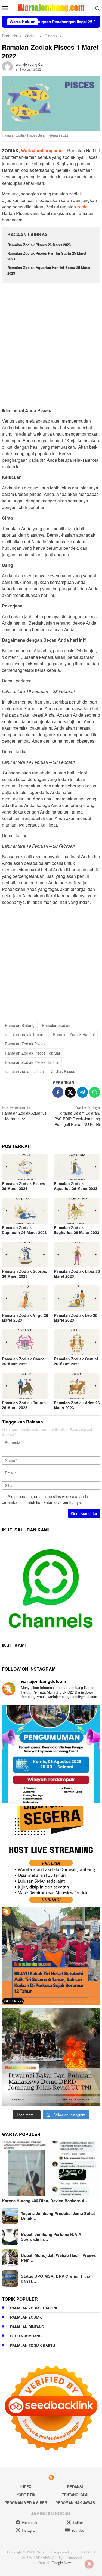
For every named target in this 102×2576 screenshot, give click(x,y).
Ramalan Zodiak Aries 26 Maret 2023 (77, 1405)
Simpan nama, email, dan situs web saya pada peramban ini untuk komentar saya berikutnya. (45, 1499)
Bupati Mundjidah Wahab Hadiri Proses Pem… (58, 2258)
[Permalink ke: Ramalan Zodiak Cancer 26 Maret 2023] (25, 1342)
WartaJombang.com (41, 151)
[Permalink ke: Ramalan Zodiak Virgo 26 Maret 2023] (25, 1298)
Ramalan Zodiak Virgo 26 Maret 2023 (25, 1318)
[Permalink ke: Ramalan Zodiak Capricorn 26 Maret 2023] (25, 1211)
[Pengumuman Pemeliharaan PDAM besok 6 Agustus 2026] (51, 1754)
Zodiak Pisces (63, 1071)
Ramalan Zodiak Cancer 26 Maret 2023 (24, 1361)
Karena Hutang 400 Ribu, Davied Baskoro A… (45, 2201)
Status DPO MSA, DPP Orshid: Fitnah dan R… (57, 2278)
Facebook (30, 2522)
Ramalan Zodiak (56, 1025)
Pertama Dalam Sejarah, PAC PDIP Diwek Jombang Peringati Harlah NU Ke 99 (77, 1116)
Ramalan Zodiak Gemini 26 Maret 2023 (76, 1361)
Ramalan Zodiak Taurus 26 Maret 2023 (24, 1405)
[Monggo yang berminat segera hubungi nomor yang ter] (51, 1855)
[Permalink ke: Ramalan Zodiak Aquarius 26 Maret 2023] (77, 1167)
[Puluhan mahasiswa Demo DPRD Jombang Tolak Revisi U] (51, 2057)
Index (26, 2487)
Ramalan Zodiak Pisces (25, 1044)
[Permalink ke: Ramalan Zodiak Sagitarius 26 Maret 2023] (77, 1211)
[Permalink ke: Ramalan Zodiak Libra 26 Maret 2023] (77, 1254)
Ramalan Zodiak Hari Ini (74, 1034)
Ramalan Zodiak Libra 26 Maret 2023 (77, 1274)
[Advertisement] (51, 343)
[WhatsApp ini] (95, 1092)
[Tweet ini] (70, 1092)
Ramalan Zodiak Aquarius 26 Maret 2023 (76, 1186)
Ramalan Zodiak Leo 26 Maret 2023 (76, 1318)
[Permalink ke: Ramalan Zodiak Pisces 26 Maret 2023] (25, 1167)
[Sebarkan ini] (58, 1092)
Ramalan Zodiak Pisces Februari (33, 1053)
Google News (62, 2563)
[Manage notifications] (89, 2564)
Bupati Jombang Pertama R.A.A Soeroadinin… (51, 2237)
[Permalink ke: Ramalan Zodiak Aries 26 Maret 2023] (77, 1386)
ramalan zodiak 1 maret (25, 1034)
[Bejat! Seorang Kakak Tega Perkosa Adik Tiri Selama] (51, 1956)
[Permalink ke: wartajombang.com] (7, 66)
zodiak (83, 207)
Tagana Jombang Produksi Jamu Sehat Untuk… (58, 2216)
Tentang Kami (75, 2495)
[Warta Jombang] (51, 7)
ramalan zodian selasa (24, 1071)
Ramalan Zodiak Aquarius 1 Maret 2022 (24, 1113)
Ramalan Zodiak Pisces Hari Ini (32, 1062)
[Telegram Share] (82, 1092)
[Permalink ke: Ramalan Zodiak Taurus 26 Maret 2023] (25, 1386)
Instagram (30, 2530)
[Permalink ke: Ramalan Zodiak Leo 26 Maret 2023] (77, 1298)
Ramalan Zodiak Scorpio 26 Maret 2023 (25, 1274)
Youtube (78, 2530)
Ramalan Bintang (20, 1025)
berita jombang (26, 2336)
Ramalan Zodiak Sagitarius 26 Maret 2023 (77, 1230)
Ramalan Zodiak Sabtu (33, 2345)
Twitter (78, 2522)
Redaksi (75, 2487)
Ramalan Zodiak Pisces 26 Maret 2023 (39, 245)
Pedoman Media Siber (26, 2503)
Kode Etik (26, 2495)
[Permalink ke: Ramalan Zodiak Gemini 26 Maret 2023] (77, 1342)
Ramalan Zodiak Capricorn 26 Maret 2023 (24, 1230)
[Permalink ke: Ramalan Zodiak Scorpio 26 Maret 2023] (25, 1254)
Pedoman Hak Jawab (75, 2503)
